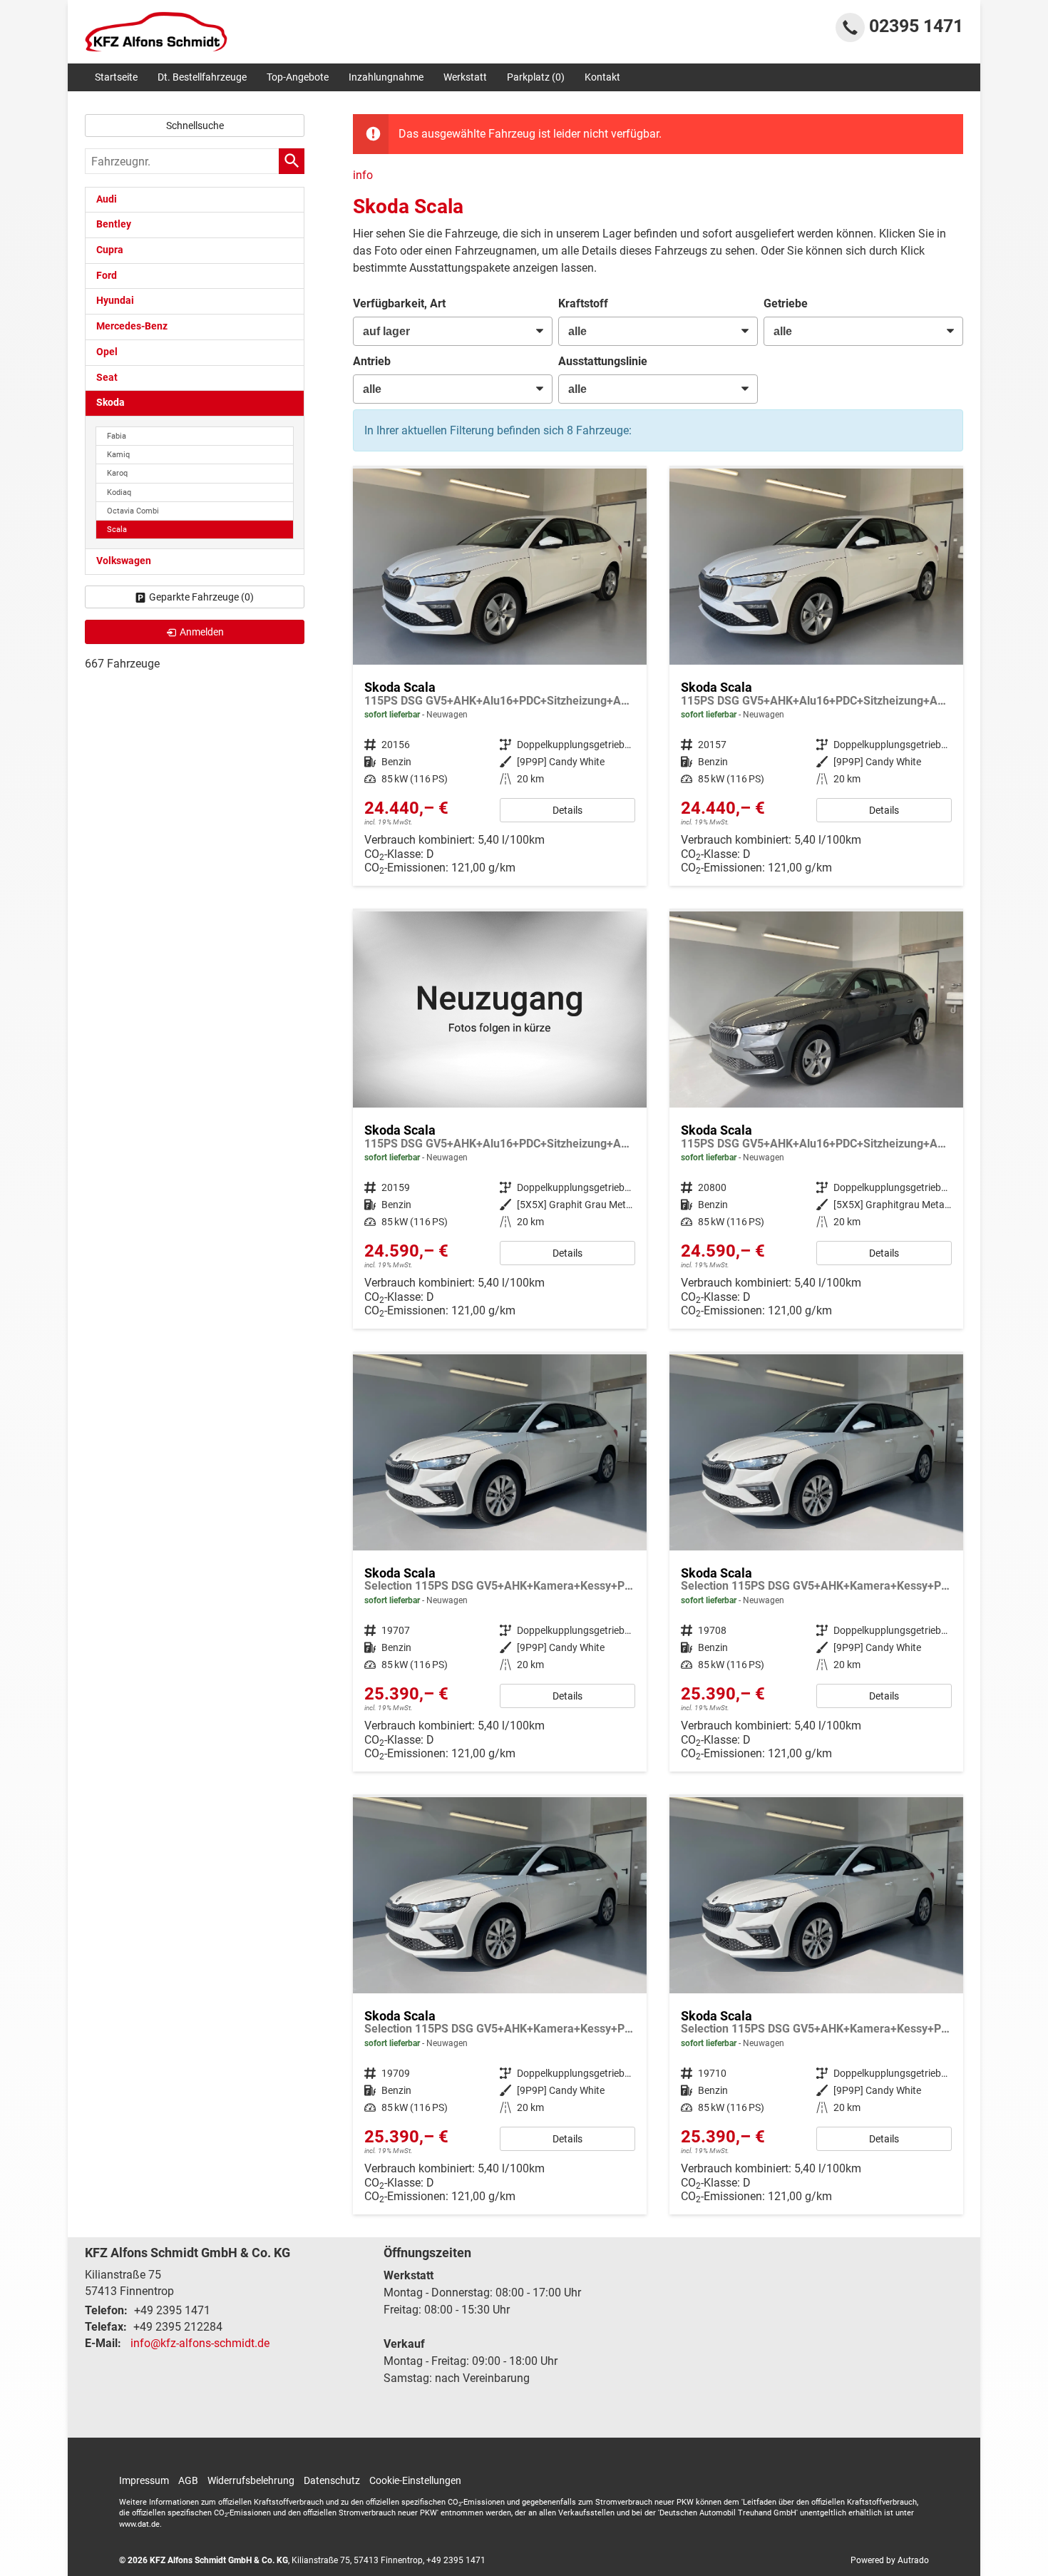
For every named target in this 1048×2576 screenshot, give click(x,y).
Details (567, 810)
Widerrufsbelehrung (251, 2480)
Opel (107, 352)
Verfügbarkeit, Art (399, 303)
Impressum (144, 2480)
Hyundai (115, 301)
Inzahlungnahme (386, 77)
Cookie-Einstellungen (415, 2480)
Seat (107, 378)
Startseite (116, 77)
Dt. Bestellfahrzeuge (202, 77)
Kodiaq (119, 492)
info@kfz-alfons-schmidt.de (200, 2343)
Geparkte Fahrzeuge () (201, 597)
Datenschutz (332, 2480)
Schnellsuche (195, 126)
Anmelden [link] (202, 632)
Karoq (117, 473)
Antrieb (372, 361)
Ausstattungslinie (603, 361)
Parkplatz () (536, 77)
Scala (117, 530)
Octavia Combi (133, 511)
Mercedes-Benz (132, 326)
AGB (188, 2480)
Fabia (117, 436)
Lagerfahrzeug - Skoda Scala (500, 677)
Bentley (114, 224)
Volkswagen (124, 561)
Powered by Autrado (890, 2560)
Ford (107, 276)
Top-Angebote (298, 77)
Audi (107, 199)
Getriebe (786, 303)
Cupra (110, 250)
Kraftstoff (583, 303)
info (363, 175)
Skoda (111, 403)
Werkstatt (465, 77)
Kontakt (602, 77)
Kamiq (118, 455)
